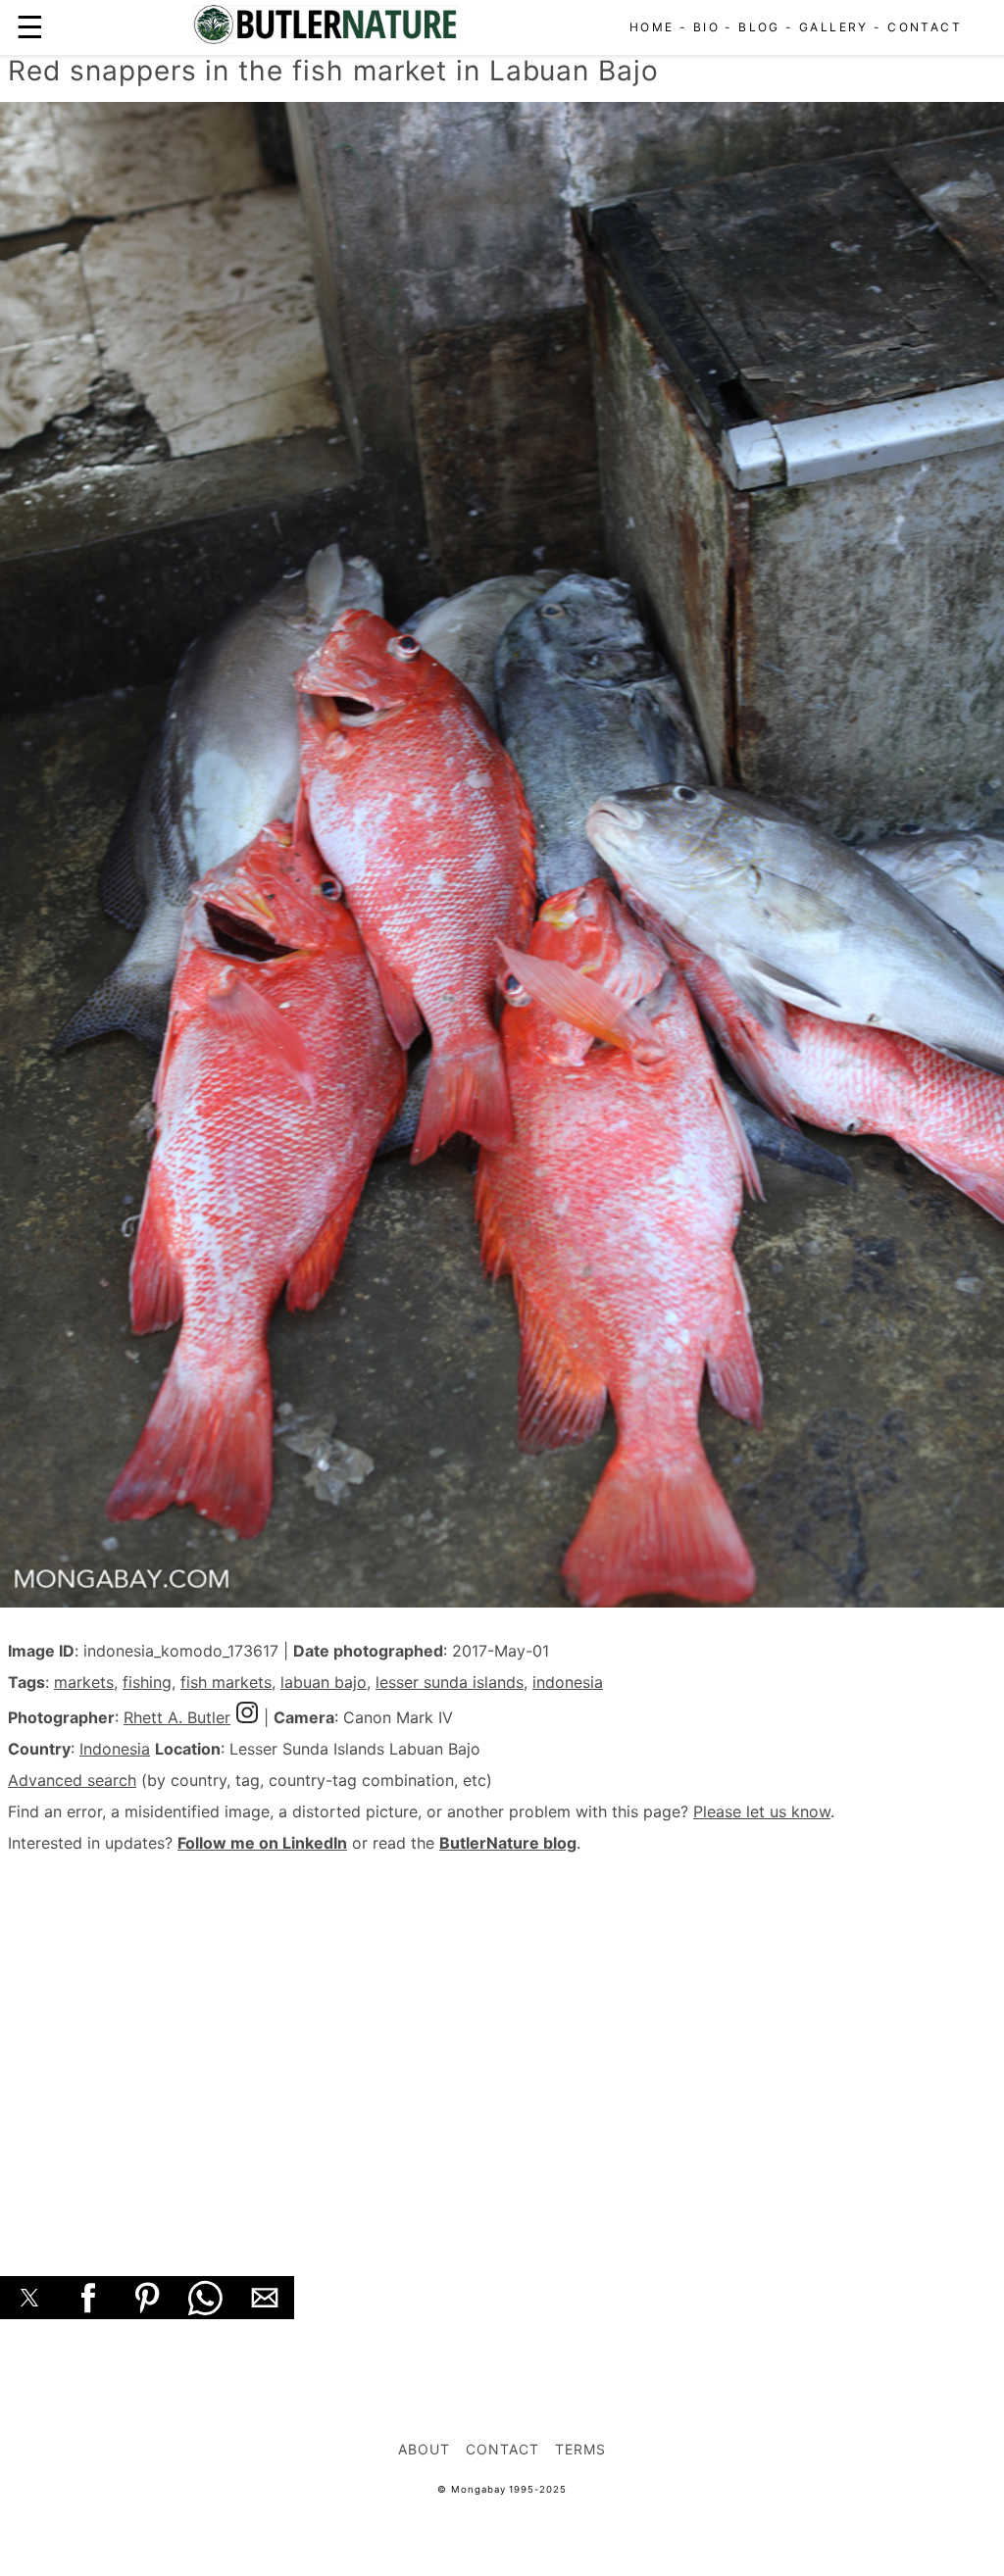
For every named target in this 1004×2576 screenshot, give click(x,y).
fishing (147, 1682)
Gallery (834, 27)
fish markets (226, 1682)
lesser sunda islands (450, 1682)
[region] (502, 2043)
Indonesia (115, 1749)
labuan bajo (324, 1682)
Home (652, 27)
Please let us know (762, 1811)
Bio (706, 27)
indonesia (568, 1682)
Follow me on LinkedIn (262, 1843)
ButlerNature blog (508, 1843)
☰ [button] (30, 27)
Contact (925, 27)
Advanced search (72, 1780)
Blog (759, 27)
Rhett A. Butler (177, 1717)
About (424, 2449)
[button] (29, 2298)
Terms (580, 2449)
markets (84, 1682)
